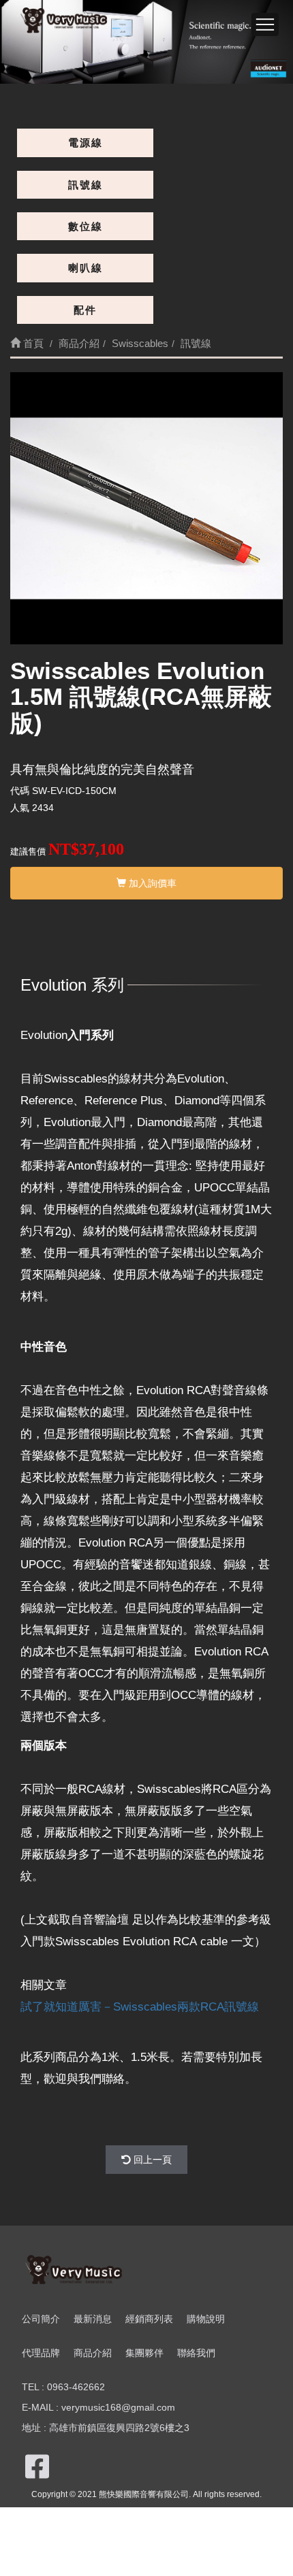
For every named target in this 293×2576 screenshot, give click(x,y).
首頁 (32, 343)
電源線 (86, 143)
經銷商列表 (149, 2319)
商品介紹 (93, 2353)
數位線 (86, 226)
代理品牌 (41, 2353)
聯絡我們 (196, 2353)
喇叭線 (86, 268)
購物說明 (206, 2319)
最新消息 (93, 2319)
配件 (85, 310)
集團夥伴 (144, 2353)
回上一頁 (151, 2160)
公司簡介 (41, 2319)
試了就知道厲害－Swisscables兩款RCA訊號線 (140, 2007)
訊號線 (86, 185)
